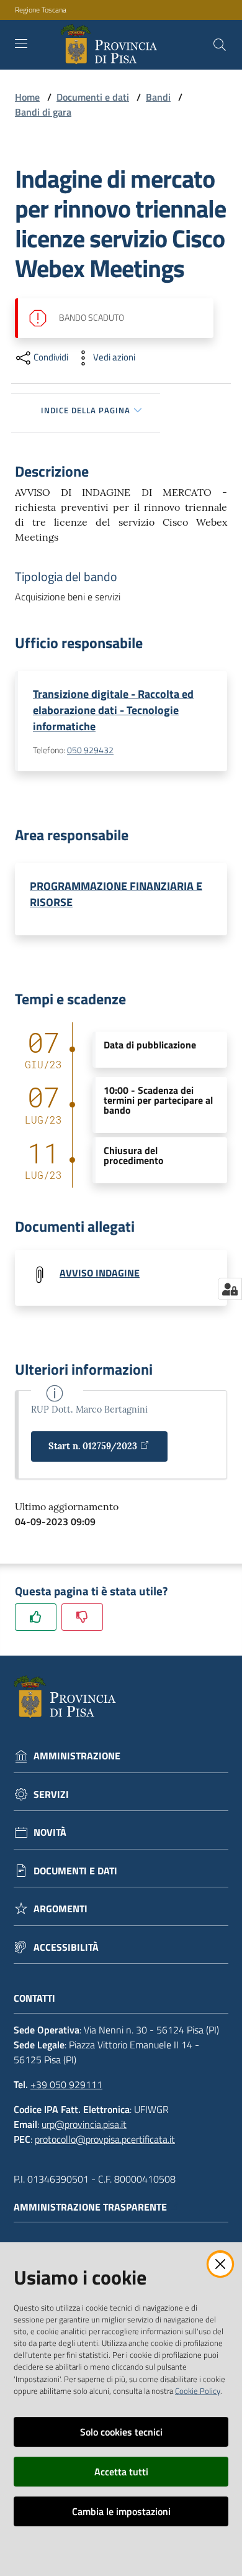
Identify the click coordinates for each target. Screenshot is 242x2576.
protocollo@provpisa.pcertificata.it (105, 2139)
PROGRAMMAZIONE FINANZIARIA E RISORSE (116, 894)
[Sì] (36, 1617)
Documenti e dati (93, 97)
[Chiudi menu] (197, 25)
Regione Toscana (41, 10)
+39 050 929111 (66, 2084)
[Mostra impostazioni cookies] (230, 1289)
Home (27, 97)
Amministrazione (77, 1756)
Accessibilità (66, 1947)
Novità (50, 1832)
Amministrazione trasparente (90, 2207)
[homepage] (111, 45)
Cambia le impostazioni (121, 2511)
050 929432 (90, 750)
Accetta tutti (121, 2472)
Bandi (158, 97)
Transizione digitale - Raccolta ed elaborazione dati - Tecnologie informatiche (113, 710)
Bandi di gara (43, 112)
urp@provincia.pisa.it (84, 2124)
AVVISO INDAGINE (100, 1273)
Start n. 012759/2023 (93, 1446)
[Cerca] (220, 45)
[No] (82, 1617)
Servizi (51, 1794)
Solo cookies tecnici (121, 2432)
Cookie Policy (198, 2391)
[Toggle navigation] (21, 44)
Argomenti (60, 1909)
